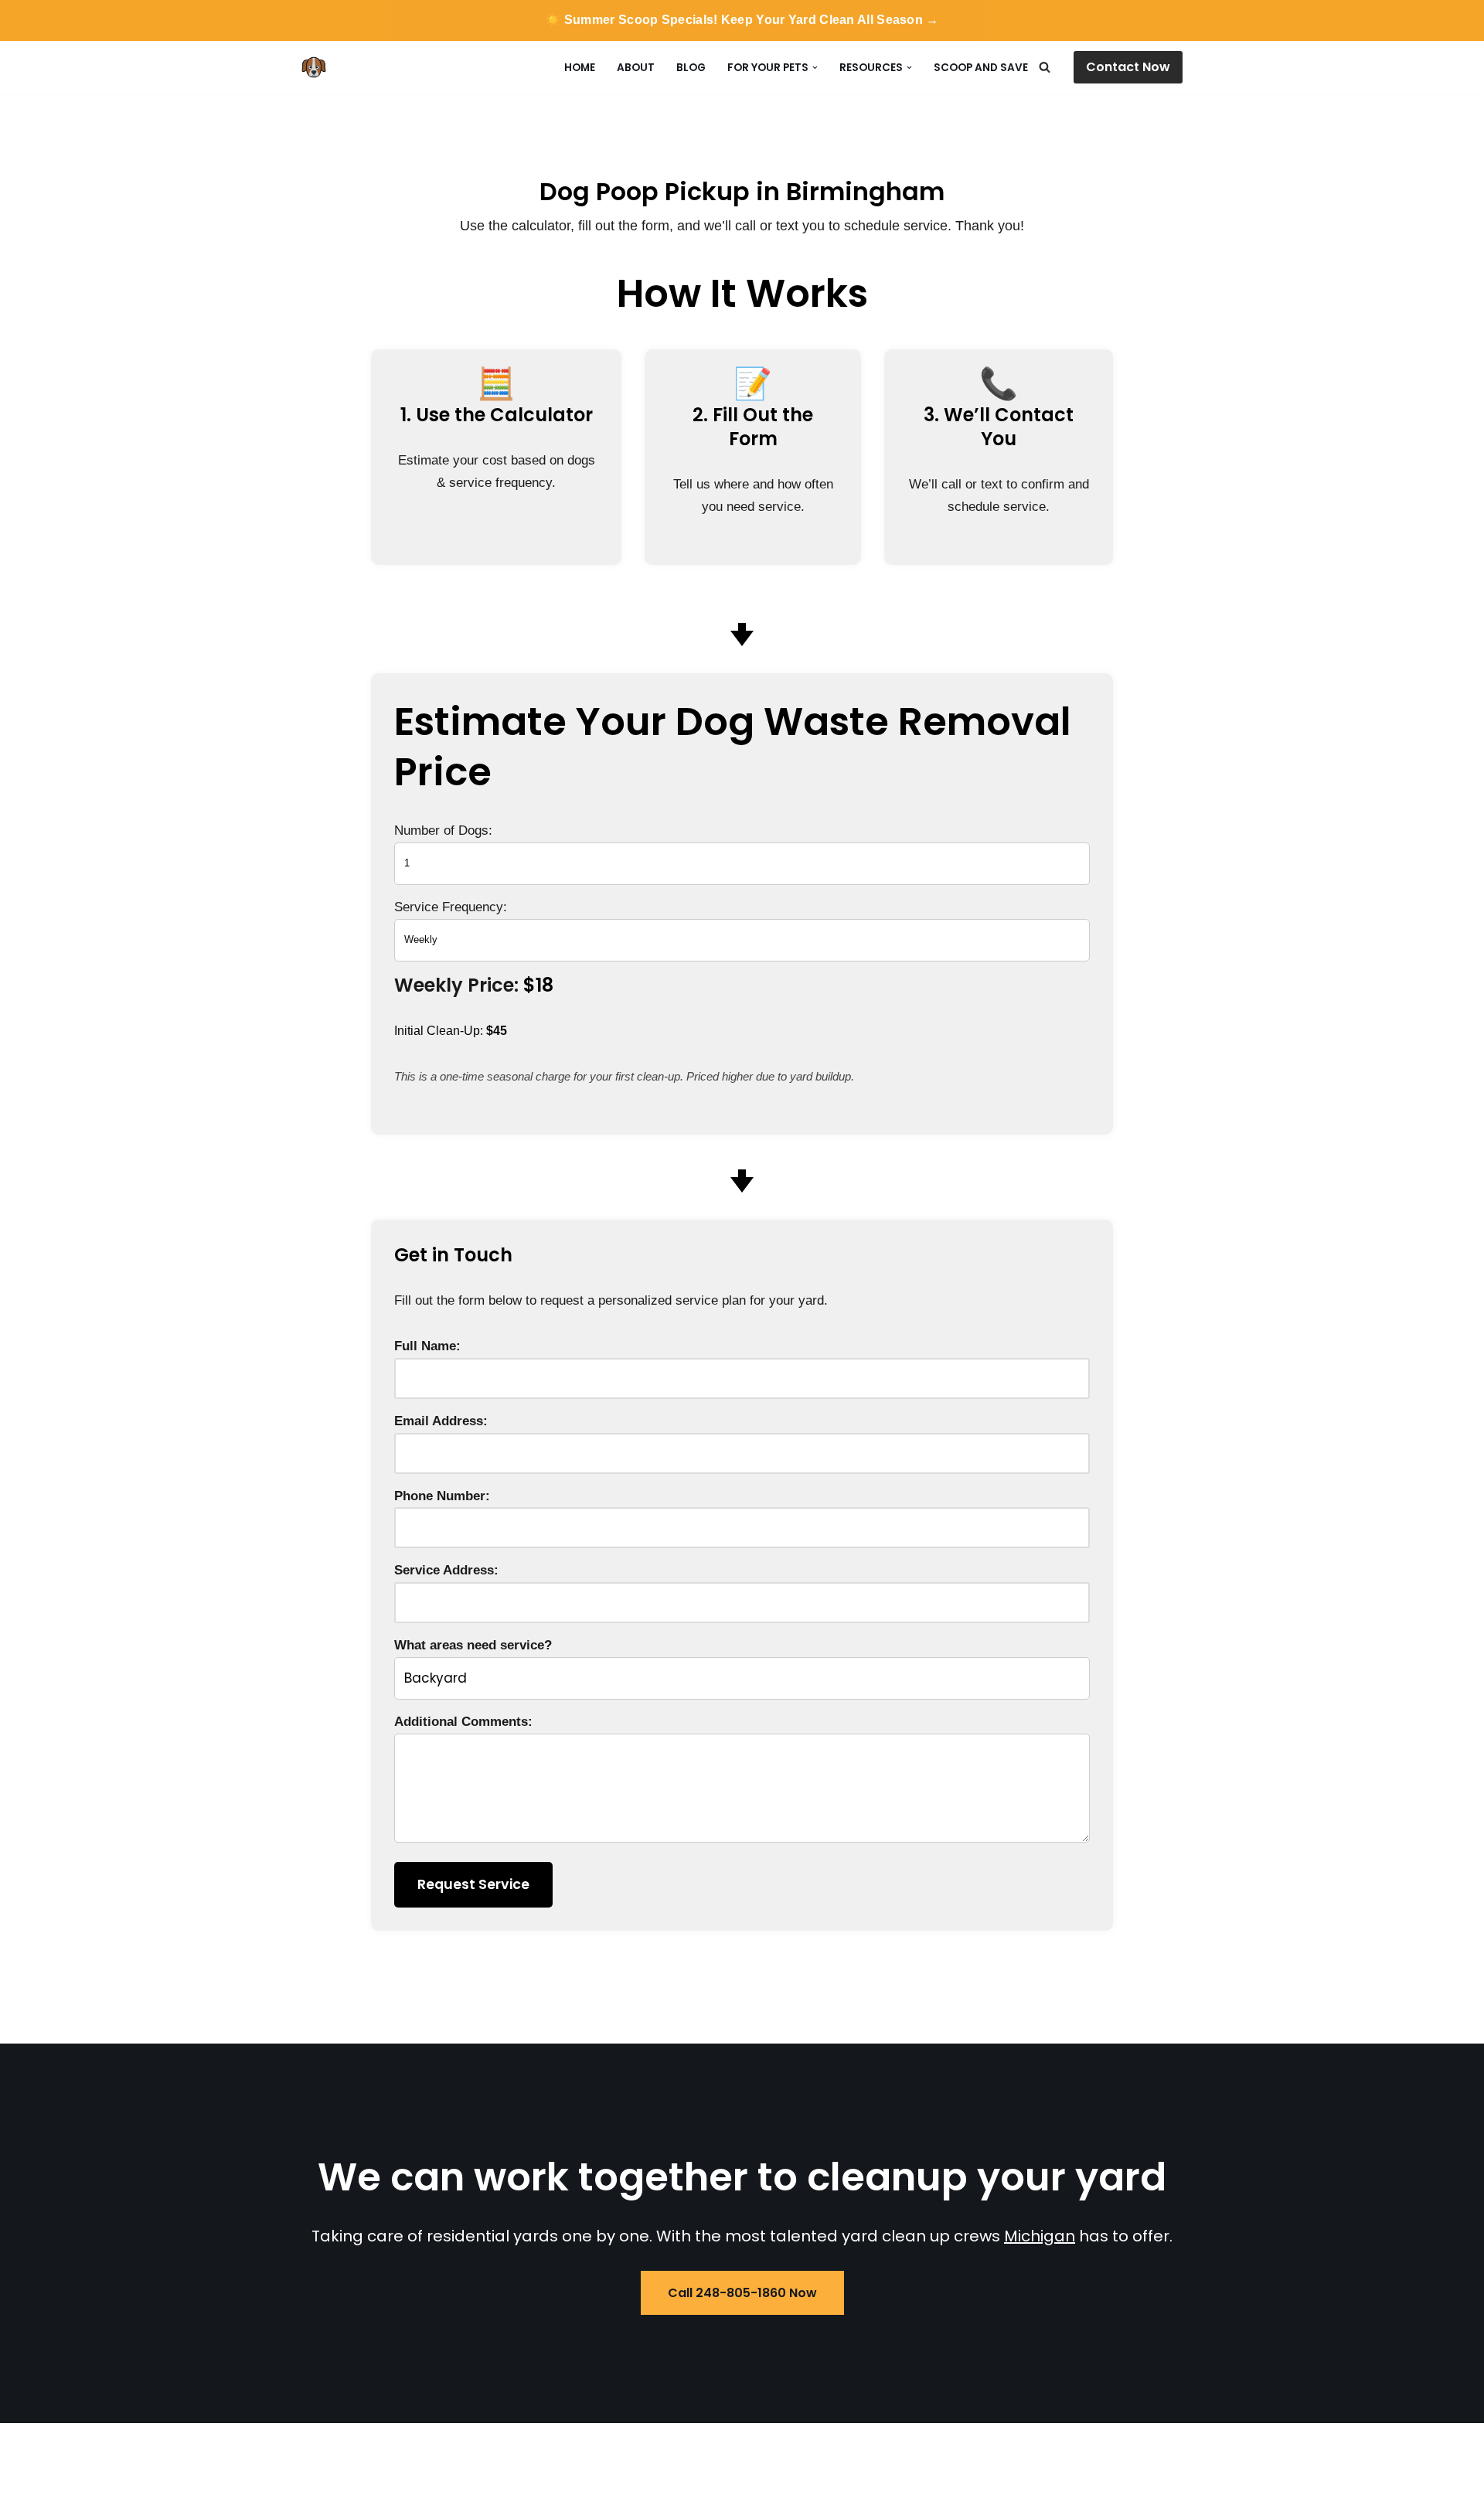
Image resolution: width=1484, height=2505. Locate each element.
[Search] (1045, 67)
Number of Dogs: (443, 830)
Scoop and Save (981, 68)
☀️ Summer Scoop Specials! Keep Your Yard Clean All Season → (742, 20)
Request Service (473, 1884)
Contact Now (1128, 67)
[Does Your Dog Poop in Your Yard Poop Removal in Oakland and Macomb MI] (318, 67)
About (636, 68)
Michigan (1040, 2236)
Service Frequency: (451, 907)
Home (580, 68)
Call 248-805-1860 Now (742, 2293)
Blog (691, 68)
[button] (815, 68)
